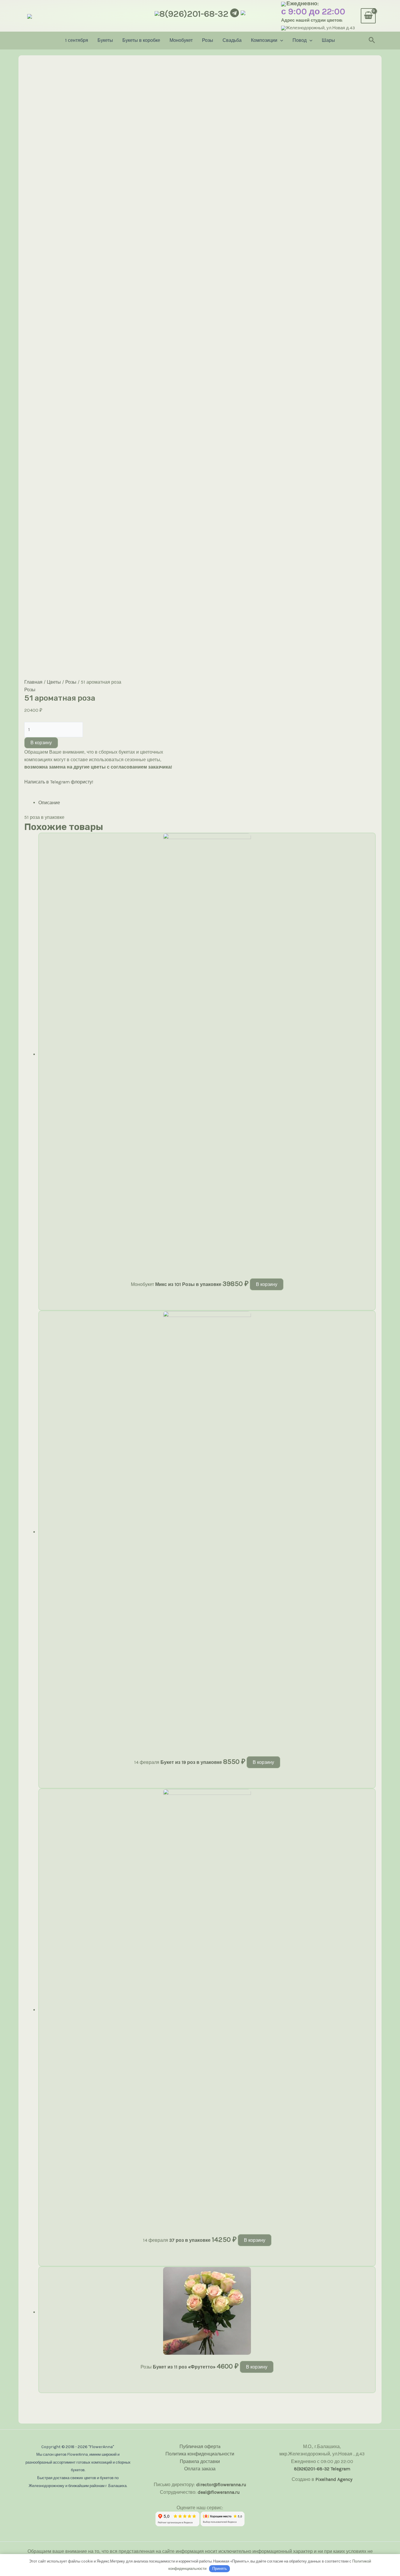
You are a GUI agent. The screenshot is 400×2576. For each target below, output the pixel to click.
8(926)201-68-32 (194, 14)
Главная (33, 682)
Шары (328, 40)
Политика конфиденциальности (200, 2454)
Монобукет (181, 40)
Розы (208, 40)
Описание (49, 803)
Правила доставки (200, 2461)
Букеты (105, 40)
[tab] (207, 803)
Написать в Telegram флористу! (59, 782)
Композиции (264, 40)
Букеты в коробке (141, 40)
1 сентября (77, 40)
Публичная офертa (200, 2446)
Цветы (54, 682)
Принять (220, 2569)
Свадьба (232, 40)
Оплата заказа (200, 2469)
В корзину (41, 743)
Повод (300, 40)
